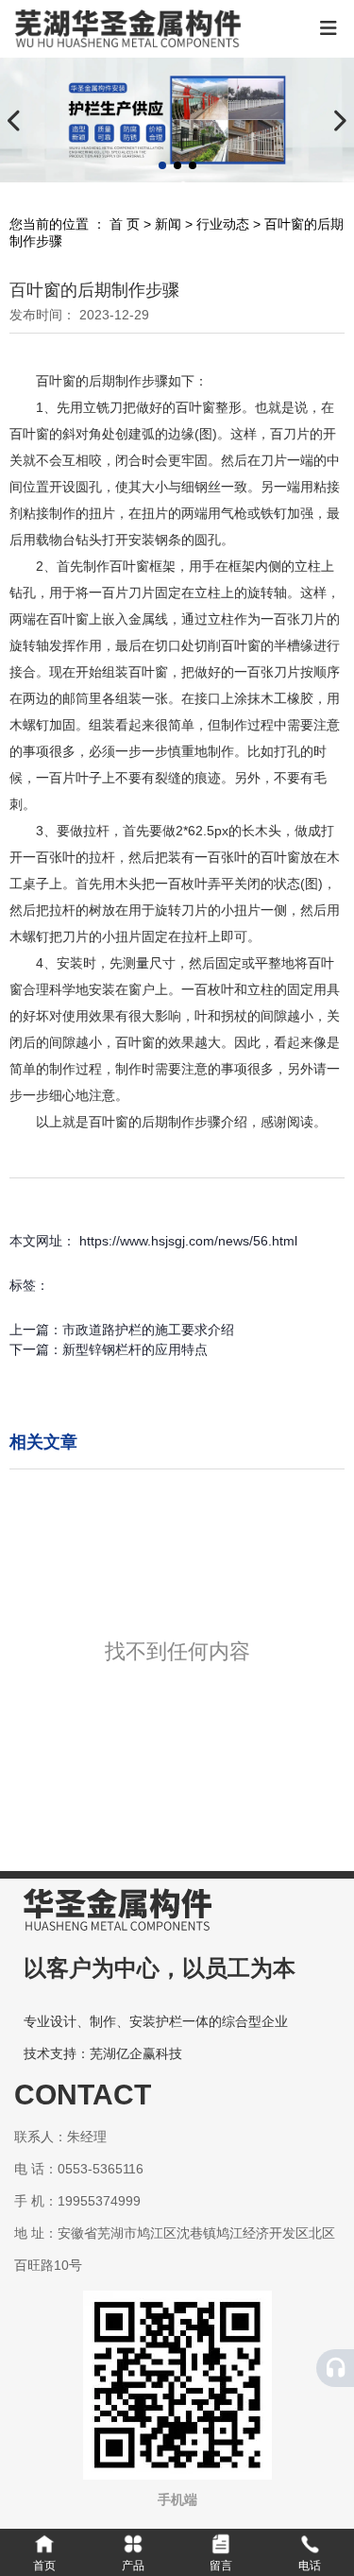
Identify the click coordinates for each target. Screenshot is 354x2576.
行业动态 (223, 225)
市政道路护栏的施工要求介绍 (148, 1330)
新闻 (168, 225)
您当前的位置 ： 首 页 (76, 225)
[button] (162, 165)
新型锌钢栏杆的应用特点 (135, 1349)
